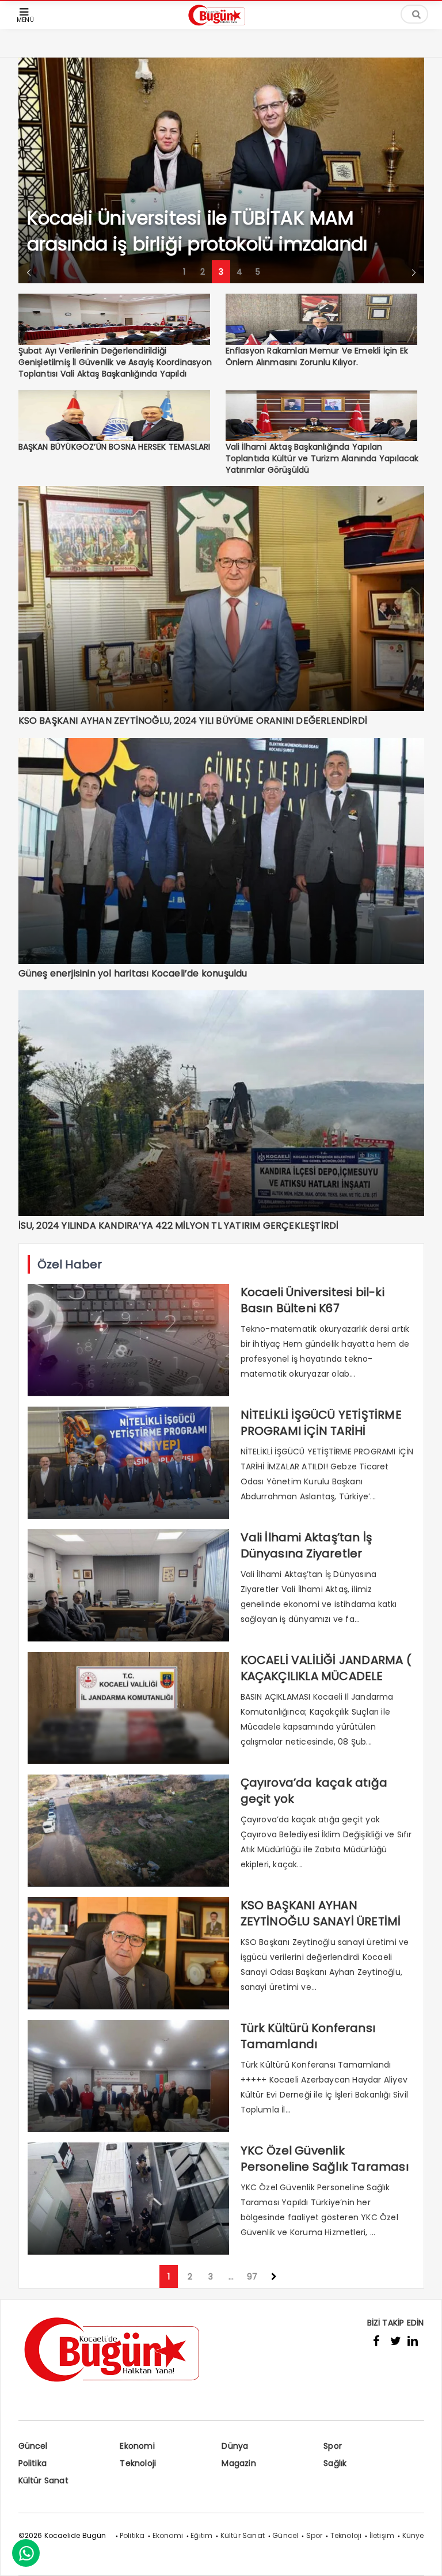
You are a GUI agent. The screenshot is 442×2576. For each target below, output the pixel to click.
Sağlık (335, 2463)
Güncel (33, 2446)
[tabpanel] (221, 170)
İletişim (382, 2535)
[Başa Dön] (422, 2556)
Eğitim (201, 2535)
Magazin (239, 2463)
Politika (33, 2463)
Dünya (235, 2446)
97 (252, 2277)
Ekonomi (137, 2446)
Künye (413, 2535)
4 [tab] (239, 272)
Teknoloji (138, 2463)
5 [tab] (258, 272)
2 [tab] (203, 272)
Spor (333, 2446)
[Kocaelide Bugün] (221, 27)
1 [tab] (184, 272)
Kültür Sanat (43, 2480)
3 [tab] (221, 272)
